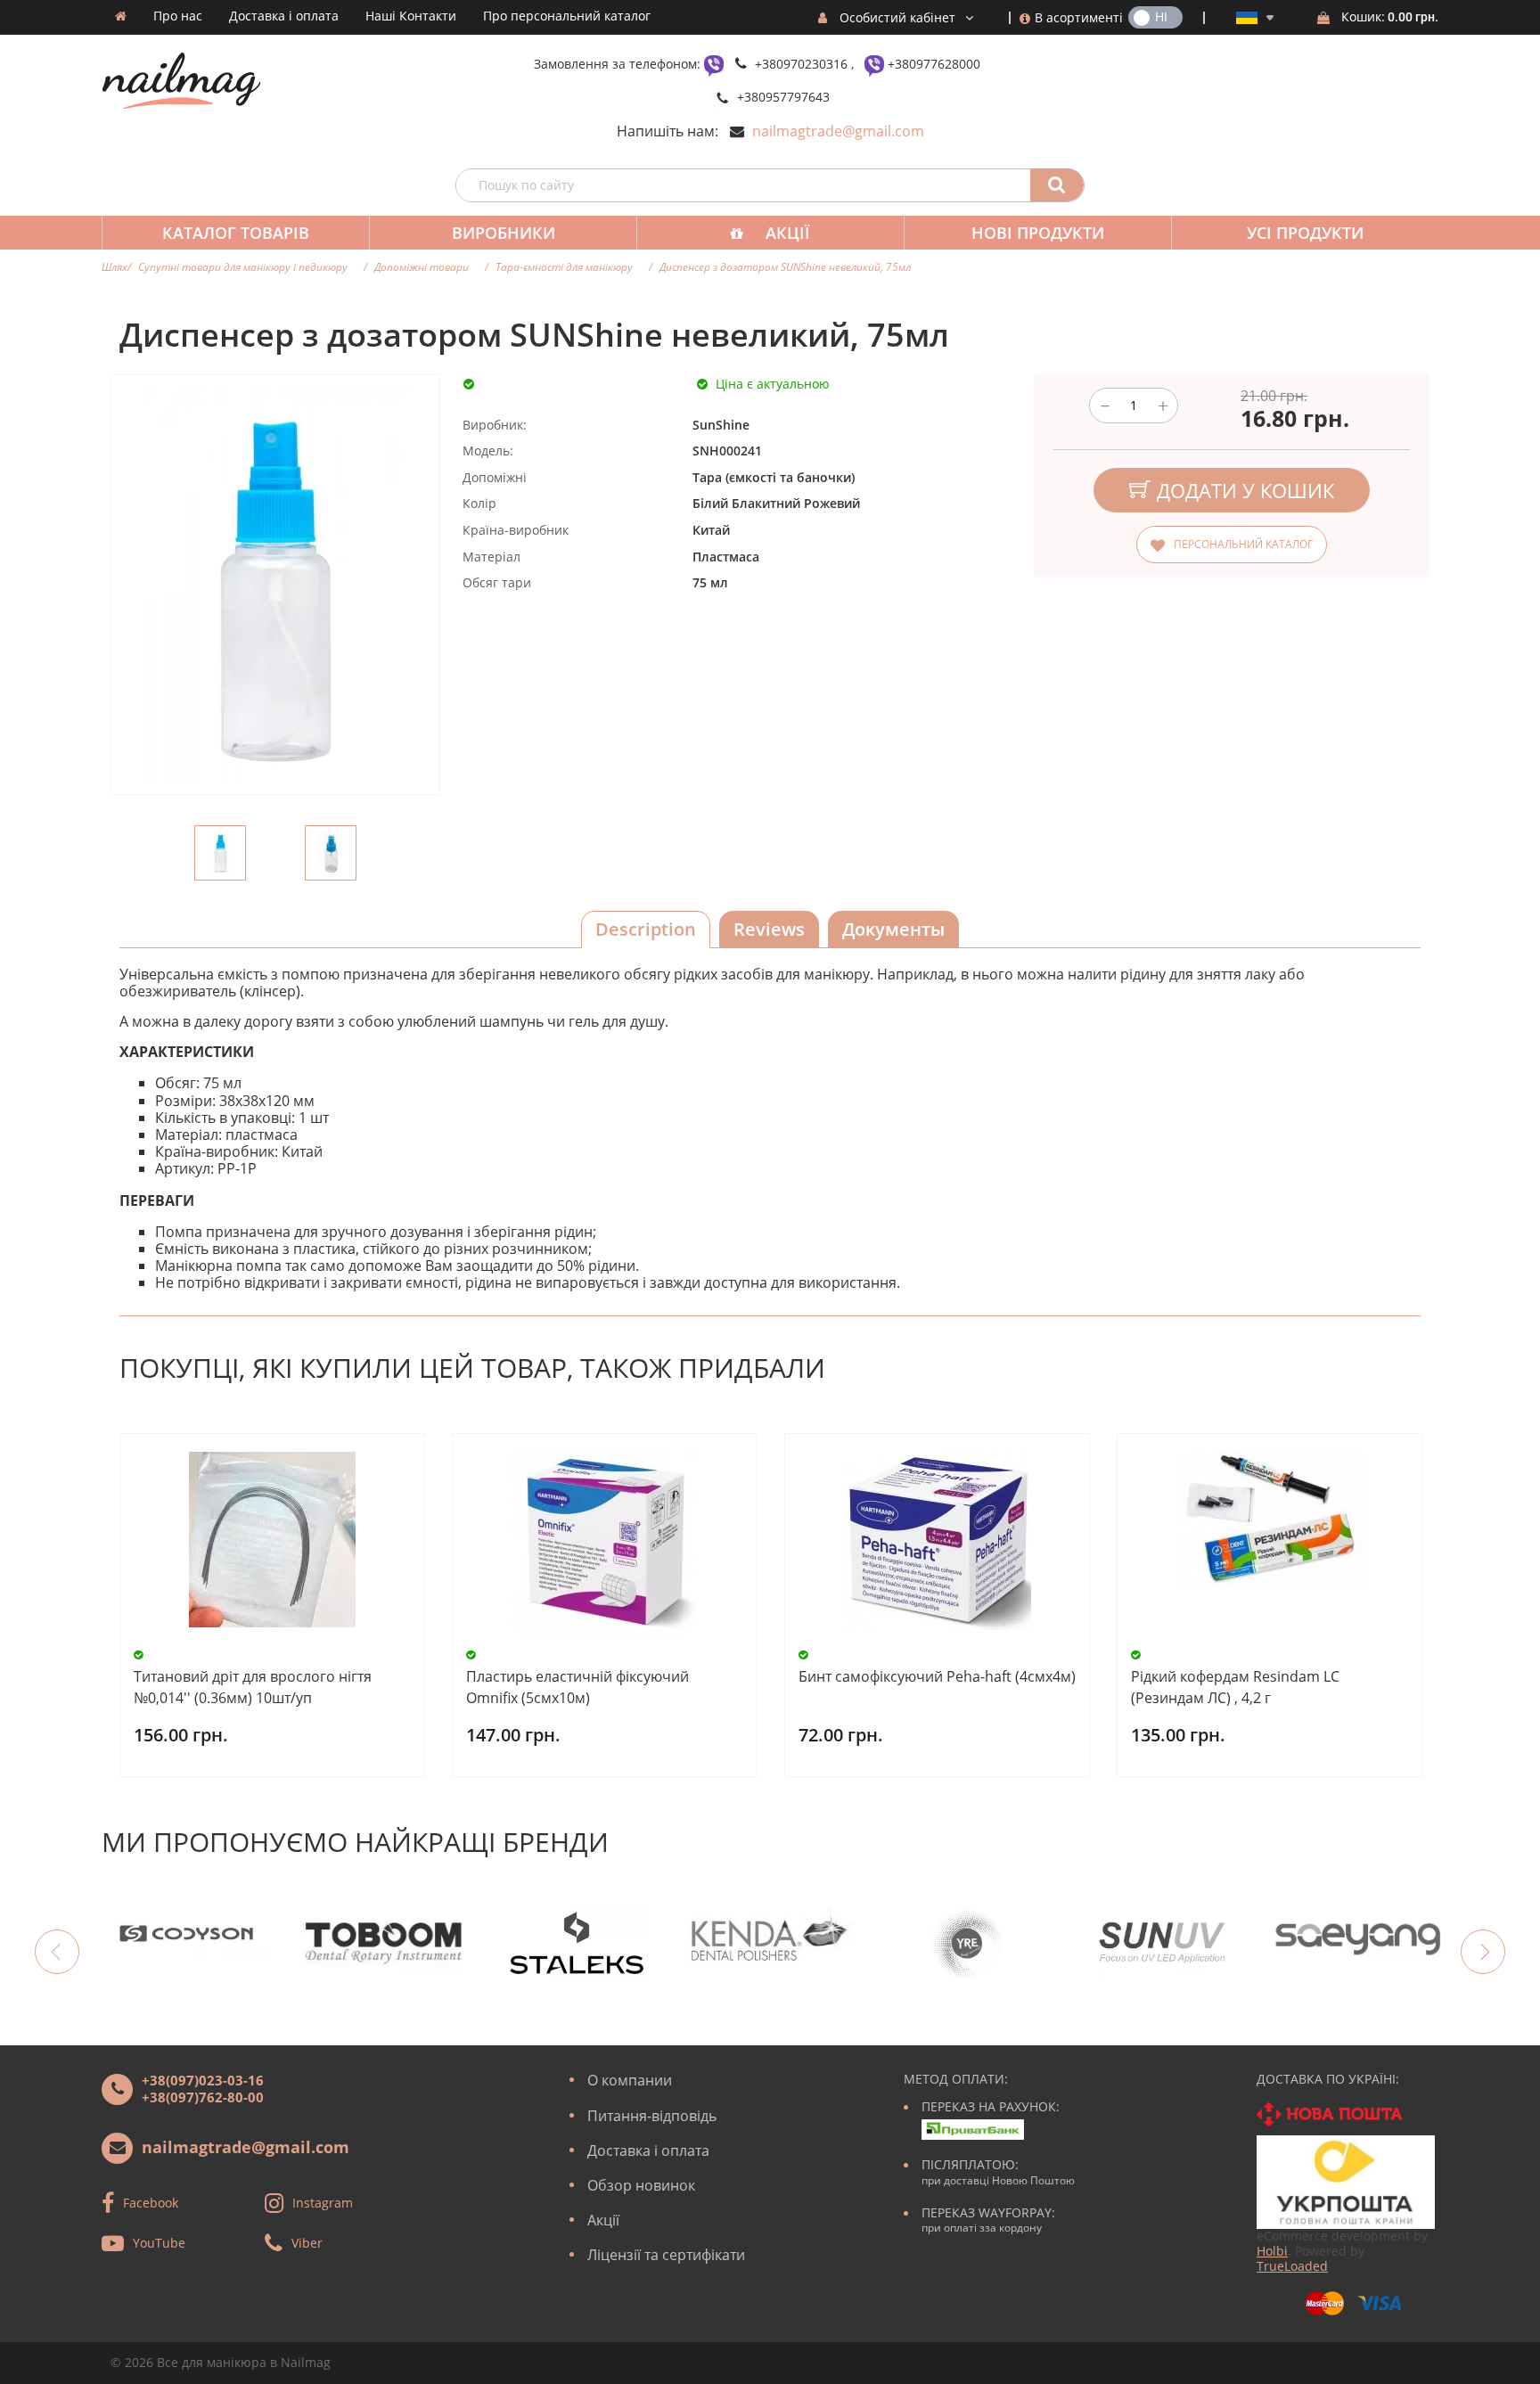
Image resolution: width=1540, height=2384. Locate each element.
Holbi (1272, 2251)
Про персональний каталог (567, 16)
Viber (307, 2243)
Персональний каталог (1243, 544)
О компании (630, 2080)
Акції (788, 233)
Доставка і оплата (284, 16)
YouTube (159, 2243)
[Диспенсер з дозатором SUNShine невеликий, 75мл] (220, 853)
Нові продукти (1038, 233)
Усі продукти (1305, 233)
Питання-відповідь (652, 2116)
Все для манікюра (212, 2362)
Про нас (178, 16)
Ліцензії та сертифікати (666, 2255)
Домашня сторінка (121, 16)
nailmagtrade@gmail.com (838, 131)
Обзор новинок (641, 2185)
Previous (57, 1952)
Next (1483, 1952)
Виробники (504, 233)
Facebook (151, 2203)
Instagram (323, 2203)
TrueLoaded (1292, 2266)
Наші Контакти (411, 16)
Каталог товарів (236, 233)
